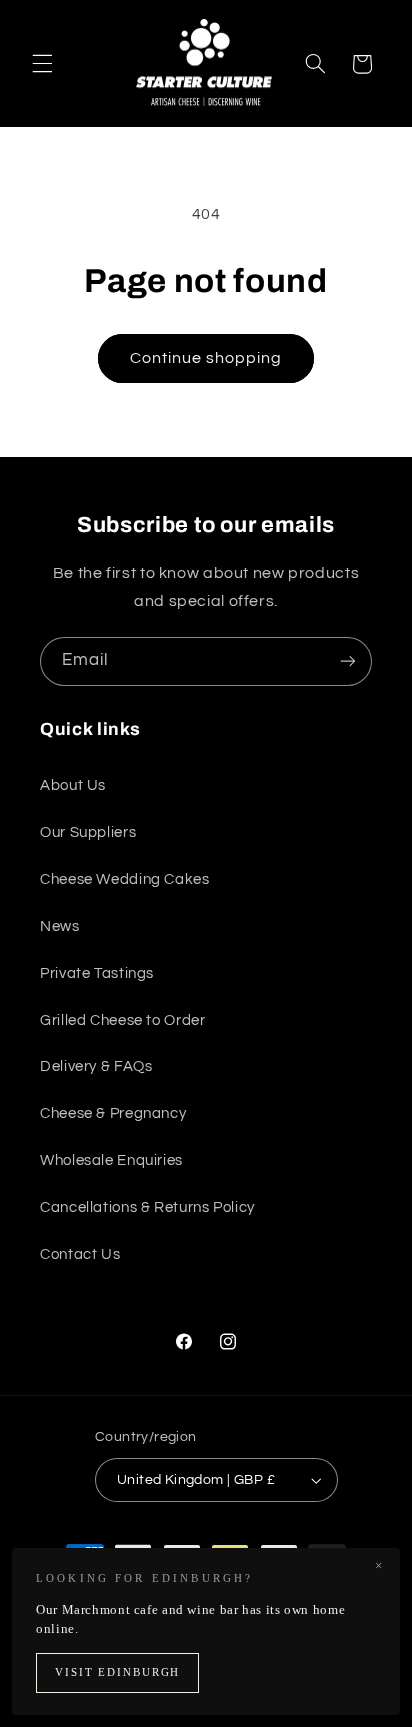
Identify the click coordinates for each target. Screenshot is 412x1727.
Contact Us (80, 1254)
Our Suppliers (88, 832)
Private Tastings (97, 973)
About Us (73, 785)
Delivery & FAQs (96, 1066)
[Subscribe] (348, 661)
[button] (42, 64)
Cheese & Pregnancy (113, 1113)
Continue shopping (206, 358)
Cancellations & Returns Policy (147, 1207)
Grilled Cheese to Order (123, 1020)
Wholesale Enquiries (111, 1160)
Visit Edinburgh (117, 1672)
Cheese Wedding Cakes (125, 879)
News (60, 926)
